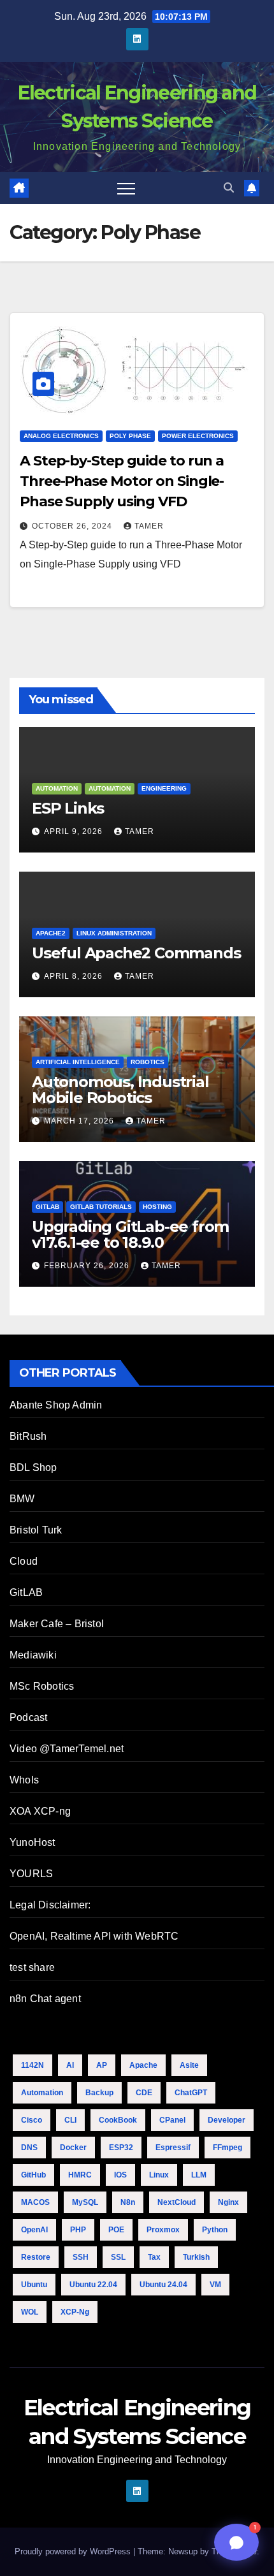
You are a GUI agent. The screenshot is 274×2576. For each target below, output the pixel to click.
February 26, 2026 (88, 1266)
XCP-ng (75, 2312)
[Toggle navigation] (126, 188)
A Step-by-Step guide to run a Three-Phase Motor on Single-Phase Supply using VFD (122, 481)
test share (32, 1967)
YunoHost (32, 1842)
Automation (57, 788)
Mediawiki (33, 1655)
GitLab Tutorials (101, 1207)
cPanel (172, 2120)
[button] (229, 188)
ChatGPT (191, 2093)
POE (116, 2230)
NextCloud (177, 2202)
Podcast (28, 1717)
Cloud (24, 1561)
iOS (120, 2175)
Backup (99, 2093)
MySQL (85, 2202)
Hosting (157, 1207)
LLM (199, 2175)
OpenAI (34, 2230)
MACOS (35, 2202)
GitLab (47, 1207)
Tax (154, 2257)
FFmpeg (227, 2148)
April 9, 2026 (75, 831)
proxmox (163, 2230)
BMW (22, 1499)
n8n (128, 2202)
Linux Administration (114, 933)
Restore (36, 2257)
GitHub (33, 2175)
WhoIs (24, 1780)
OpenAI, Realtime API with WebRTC (94, 1936)
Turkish (196, 2257)
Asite (189, 2065)
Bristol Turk (36, 1530)
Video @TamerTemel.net (67, 1749)
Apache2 (51, 933)
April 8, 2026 (75, 976)
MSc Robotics (42, 1686)
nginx (228, 2202)
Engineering (164, 788)
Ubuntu (34, 2285)
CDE (144, 2093)
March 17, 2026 (80, 1121)
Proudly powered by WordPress (74, 2551)
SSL (118, 2257)
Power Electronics (198, 436)
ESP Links (68, 808)
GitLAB (26, 1592)
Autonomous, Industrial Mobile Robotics (120, 1090)
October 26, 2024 (73, 526)
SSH (81, 2257)
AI (70, 2065)
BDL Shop (33, 1467)
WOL (30, 2312)
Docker (73, 2148)
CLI (70, 2120)
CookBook (118, 2120)
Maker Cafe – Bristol (57, 1624)
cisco (32, 2120)
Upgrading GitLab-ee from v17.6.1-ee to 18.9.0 (130, 1234)
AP (102, 2065)
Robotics (148, 1062)
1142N (32, 2065)
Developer (227, 2120)
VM (215, 2285)
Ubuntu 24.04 (163, 2285)
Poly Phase (130, 436)
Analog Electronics (61, 436)
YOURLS (31, 1874)
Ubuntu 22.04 (93, 2285)
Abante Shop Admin (56, 1405)
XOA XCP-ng (40, 1811)
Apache (143, 2065)
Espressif (173, 2148)
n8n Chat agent (45, 1999)
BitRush (28, 1436)
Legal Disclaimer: (50, 1905)
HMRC (80, 2175)
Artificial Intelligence (78, 1062)
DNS (29, 2148)
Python (215, 2230)
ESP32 (121, 2148)
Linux (159, 2175)
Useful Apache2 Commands (136, 953)
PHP (78, 2230)
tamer (149, 526)
